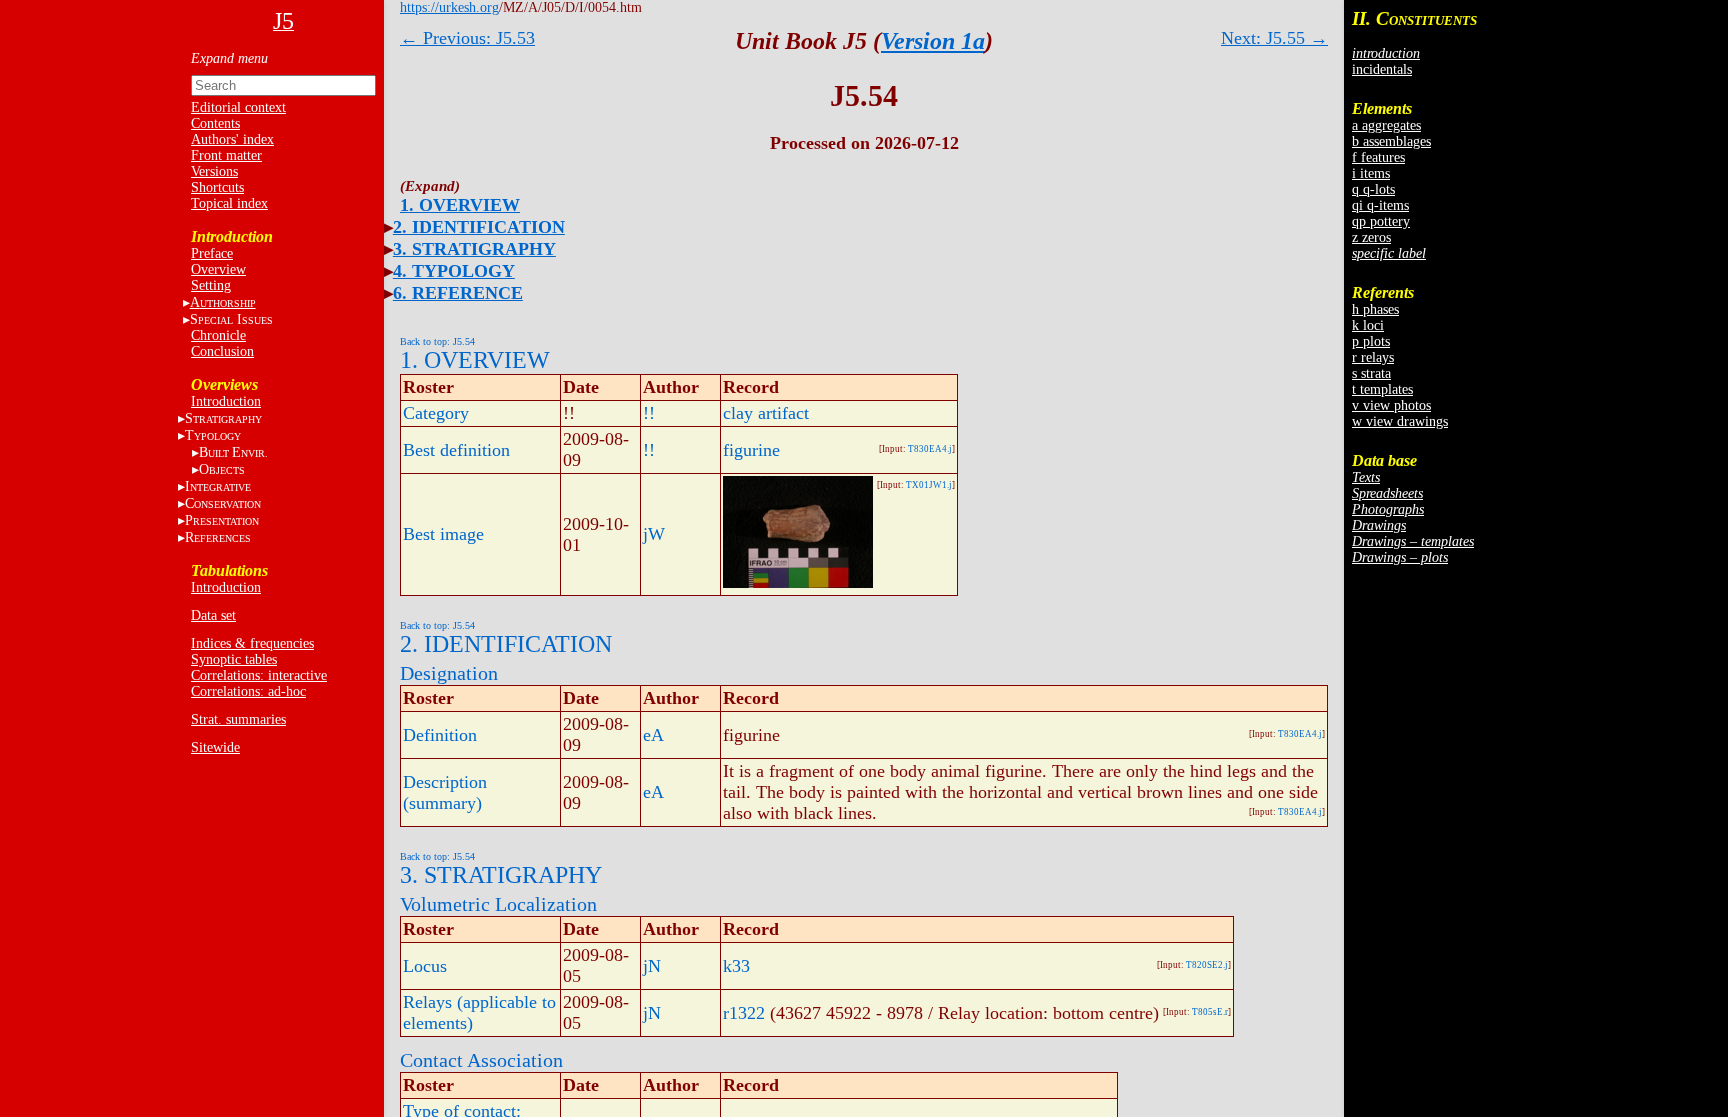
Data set (213, 615)
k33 (736, 966)
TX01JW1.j (929, 485)
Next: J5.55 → (1274, 38)
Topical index (229, 203)
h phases (1375, 309)
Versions (214, 171)
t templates (1382, 389)
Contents (215, 123)
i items (1371, 173)
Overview (218, 269)
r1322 (744, 1013)
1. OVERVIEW (460, 205)
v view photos (1391, 405)
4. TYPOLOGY (454, 271)
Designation (449, 673)
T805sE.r (1210, 1012)
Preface (212, 253)
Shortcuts (217, 187)
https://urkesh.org (449, 7)
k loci (1368, 325)
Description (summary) (445, 792)
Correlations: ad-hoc (248, 691)
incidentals (1382, 69)
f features (1378, 157)
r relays (1373, 357)
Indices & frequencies (252, 643)
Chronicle (218, 335)
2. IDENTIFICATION (479, 227)
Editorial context (238, 107)
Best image (443, 534)
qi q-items (1380, 205)
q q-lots (1373, 189)
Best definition (456, 450)
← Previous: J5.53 (467, 38)
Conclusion (222, 351)
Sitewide (215, 747)
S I (231, 319)
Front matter (226, 155)
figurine (751, 450)
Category (436, 413)
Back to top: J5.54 (437, 341)
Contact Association (481, 1060)
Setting (211, 285)
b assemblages (1391, 141)
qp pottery (1381, 221)
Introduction (226, 401)
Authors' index (232, 139)
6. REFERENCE (458, 293)
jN (652, 966)
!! (649, 413)
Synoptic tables (234, 659)
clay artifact (766, 413)
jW (654, 534)
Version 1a (933, 41)
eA (653, 735)
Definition (440, 735)
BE (233, 452)
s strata (1371, 373)
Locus (425, 966)
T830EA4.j (930, 449)
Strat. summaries (238, 719)
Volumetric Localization (498, 904)
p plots (1371, 341)
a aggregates (1386, 125)
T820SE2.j (1207, 965)
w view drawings (1400, 421)
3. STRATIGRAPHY (474, 249)
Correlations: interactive (259, 675)
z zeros (1371, 237)
